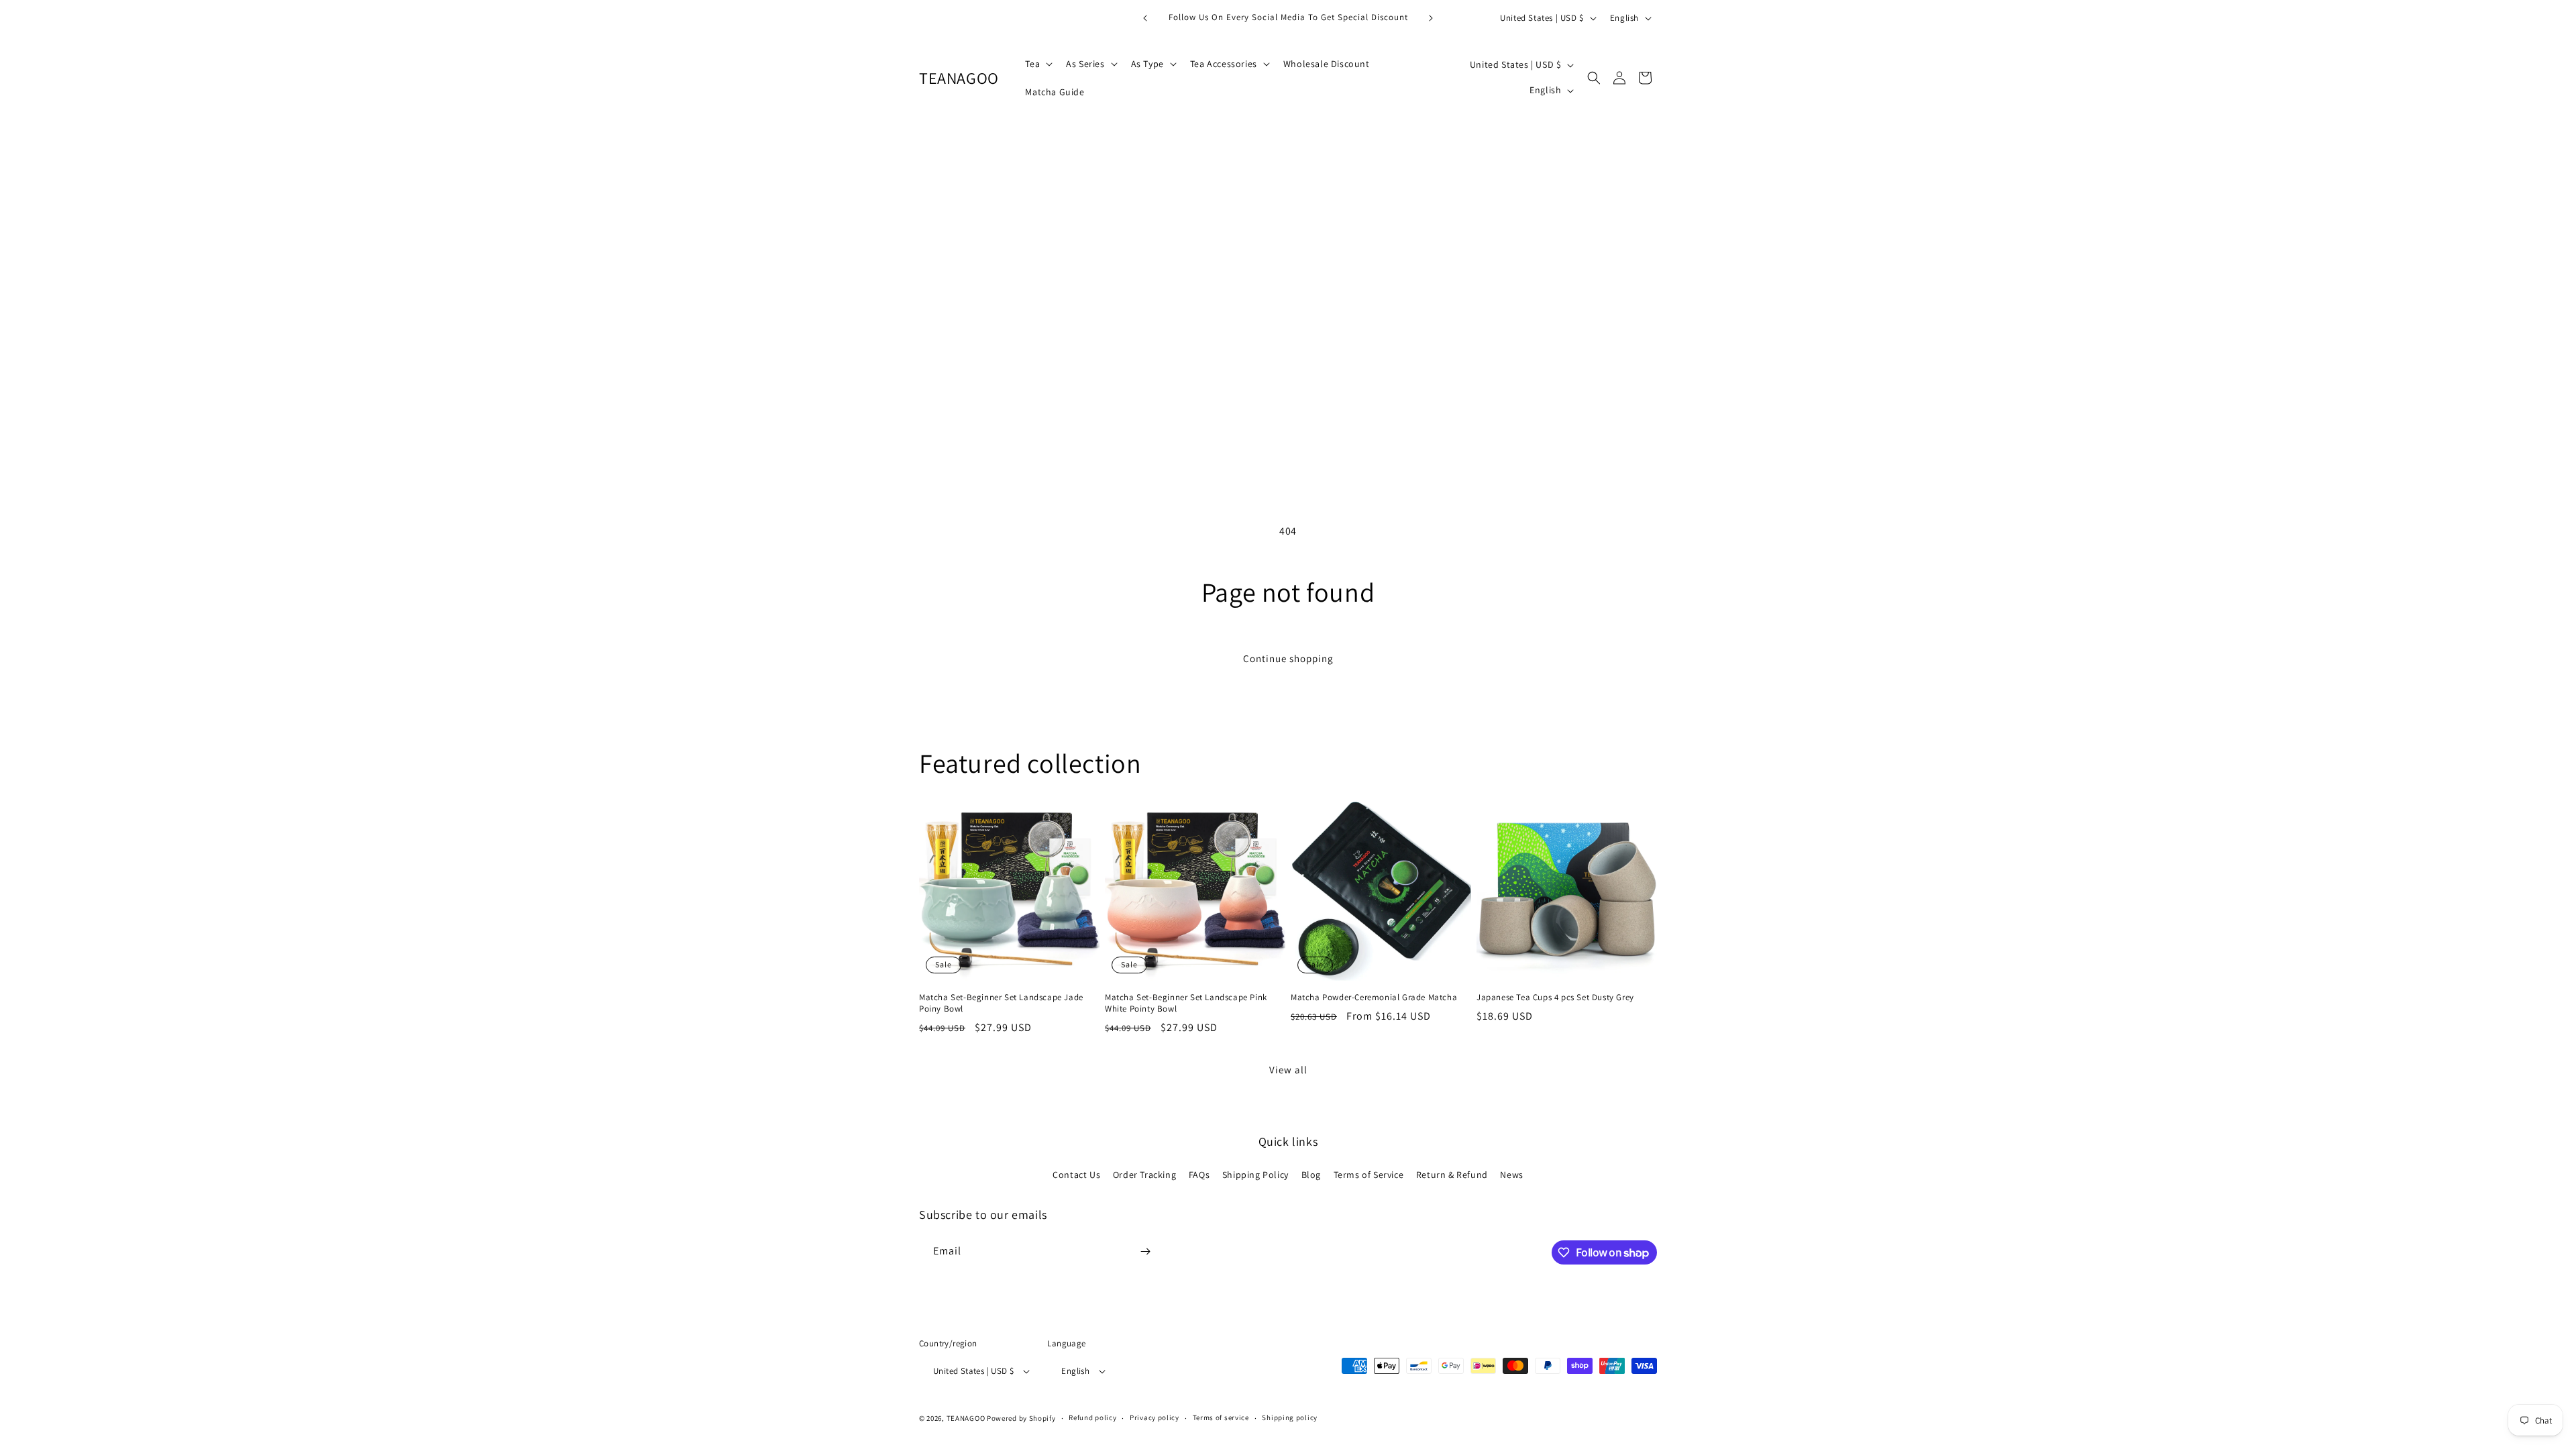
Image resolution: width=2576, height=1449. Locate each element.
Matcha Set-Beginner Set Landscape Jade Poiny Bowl (1001, 1003)
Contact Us (1076, 1175)
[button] (1037, 64)
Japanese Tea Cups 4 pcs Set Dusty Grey (1555, 998)
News (1511, 1175)
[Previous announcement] (1145, 18)
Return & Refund (1452, 1175)
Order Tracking (1144, 1175)
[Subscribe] (1145, 1251)
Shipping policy (1290, 1417)
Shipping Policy (1255, 1175)
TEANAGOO (966, 1418)
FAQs (1199, 1175)
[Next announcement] (1431, 18)
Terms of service (1221, 1417)
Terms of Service (1369, 1175)
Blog (1311, 1175)
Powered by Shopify (1021, 1418)
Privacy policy (1155, 1417)
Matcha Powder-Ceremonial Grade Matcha (1374, 998)
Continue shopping (1288, 658)
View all (1288, 1070)
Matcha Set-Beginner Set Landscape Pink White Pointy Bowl (1186, 1003)
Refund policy (1092, 1417)
